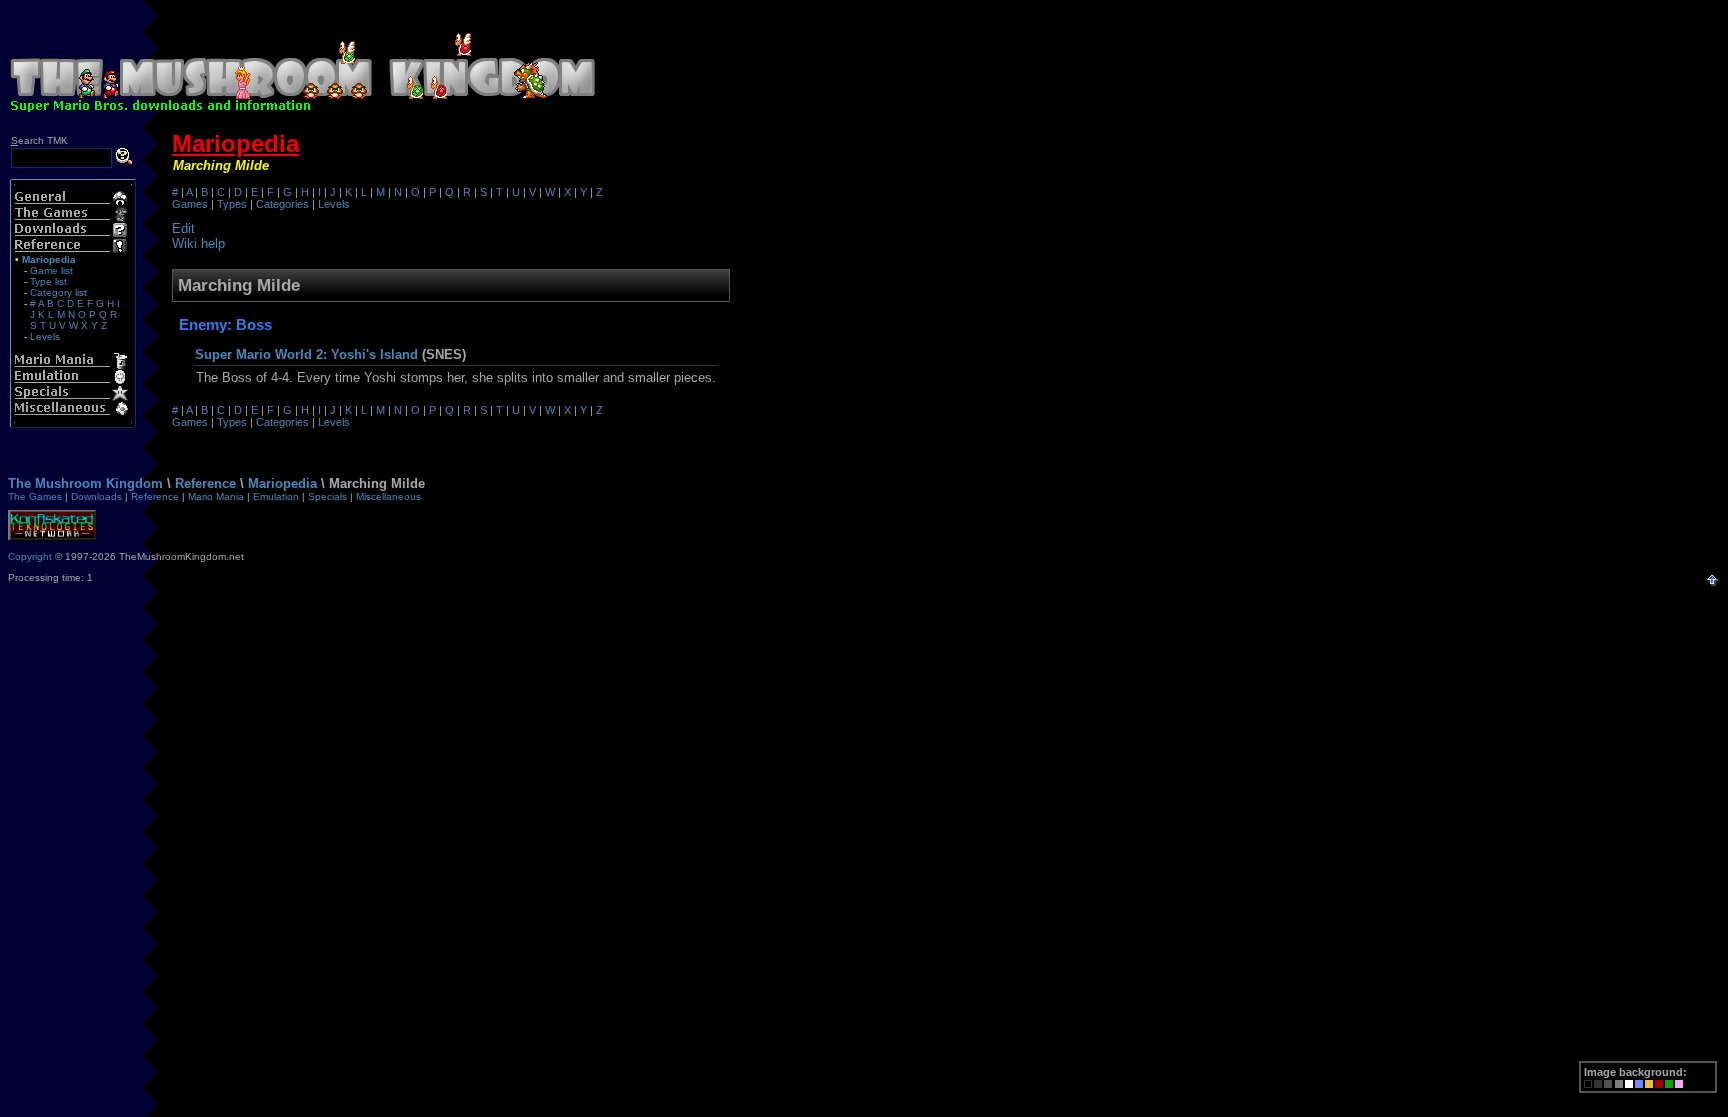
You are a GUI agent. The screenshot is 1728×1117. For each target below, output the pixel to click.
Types (232, 204)
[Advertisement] (1164, 58)
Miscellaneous (388, 496)
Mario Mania (216, 496)
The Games (35, 496)
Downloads (96, 496)
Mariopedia (235, 143)
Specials (327, 496)
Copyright (30, 556)
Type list (48, 281)
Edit (183, 228)
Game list (51, 270)
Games (190, 204)
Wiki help (198, 243)
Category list (58, 292)
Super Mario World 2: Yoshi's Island (306, 354)
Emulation (276, 496)
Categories (282, 204)
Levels (45, 336)
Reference (205, 483)
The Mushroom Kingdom (85, 483)
